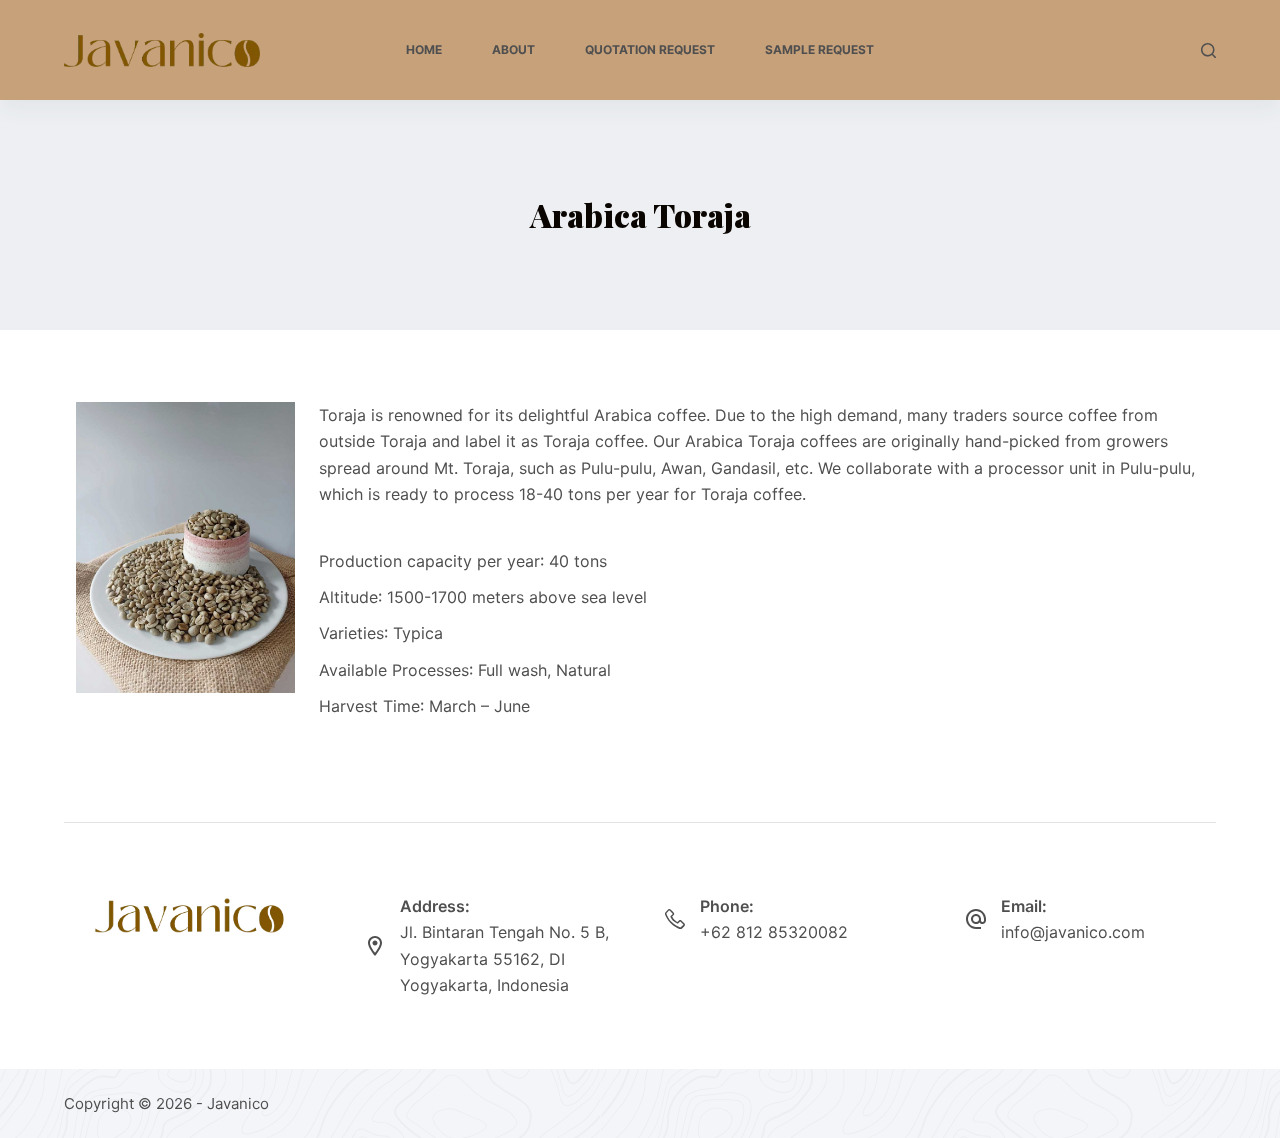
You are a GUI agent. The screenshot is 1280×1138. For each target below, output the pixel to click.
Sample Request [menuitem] (819, 49)
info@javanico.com (1073, 932)
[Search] (1208, 50)
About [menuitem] (513, 49)
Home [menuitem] (424, 49)
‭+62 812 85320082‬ (774, 932)
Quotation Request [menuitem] (650, 49)
